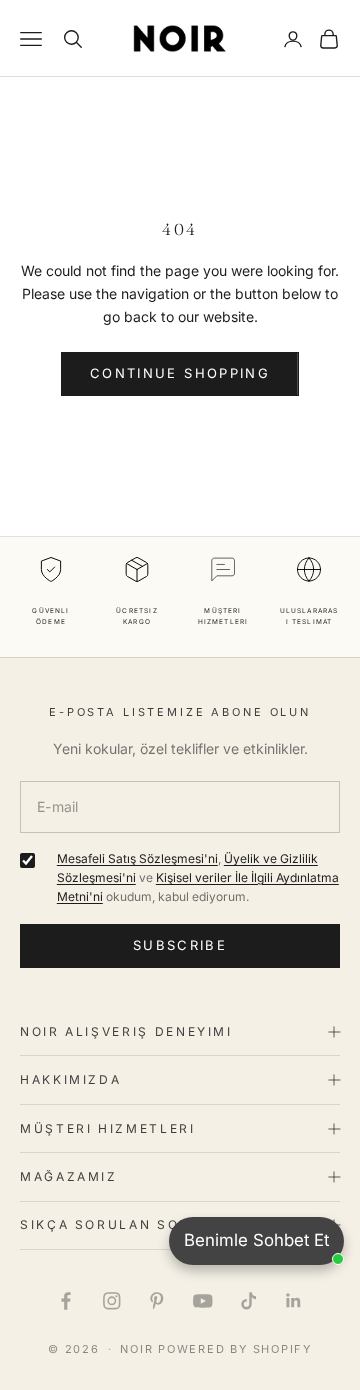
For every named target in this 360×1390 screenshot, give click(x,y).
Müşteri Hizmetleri (108, 1128)
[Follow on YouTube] (203, 1301)
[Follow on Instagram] (112, 1301)
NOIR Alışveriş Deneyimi (126, 1031)
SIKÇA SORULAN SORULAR (126, 1224)
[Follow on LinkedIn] (294, 1301)
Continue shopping (180, 373)
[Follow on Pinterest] (157, 1301)
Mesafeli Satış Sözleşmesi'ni (137, 858)
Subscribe (180, 945)
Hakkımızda (70, 1079)
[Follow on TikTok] (249, 1301)
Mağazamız (69, 1176)
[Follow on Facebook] (66, 1301)
